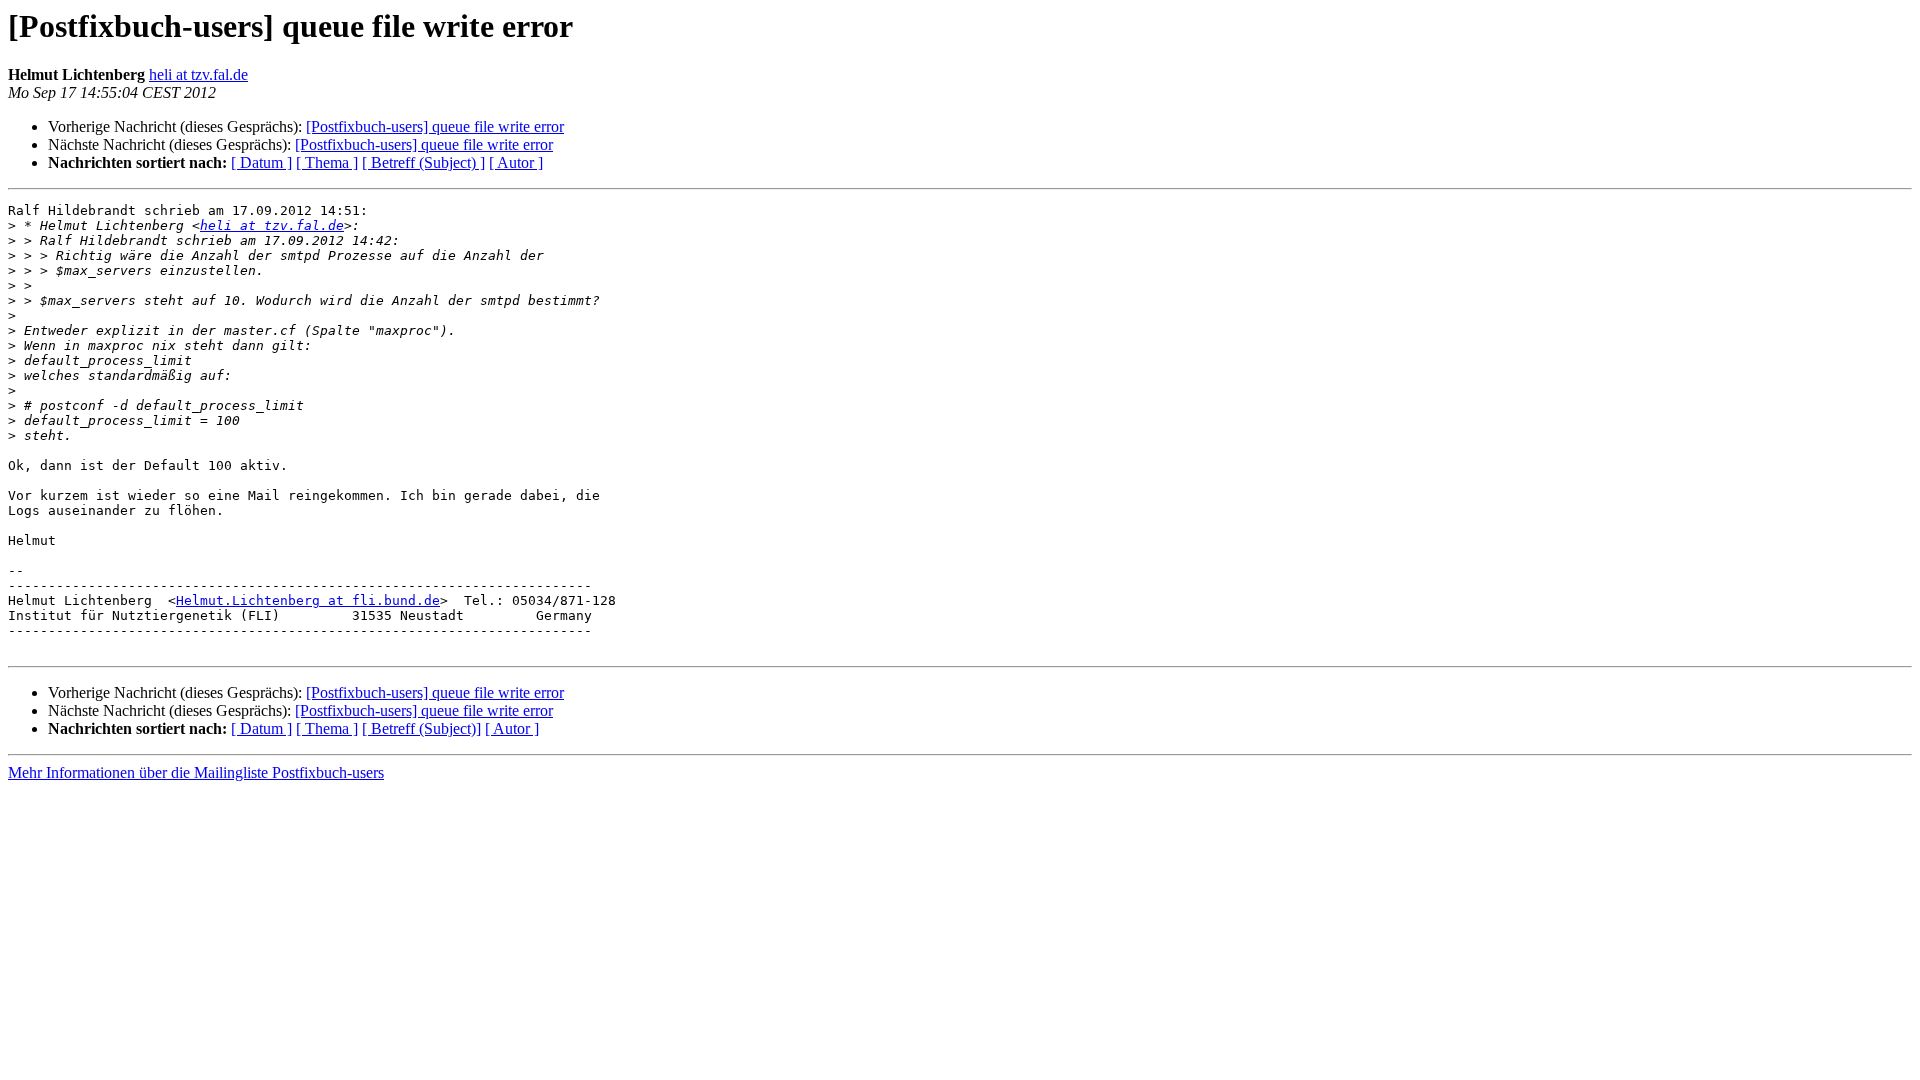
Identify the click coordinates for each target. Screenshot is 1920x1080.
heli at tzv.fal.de (198, 74)
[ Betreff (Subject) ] (423, 162)
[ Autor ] (516, 162)
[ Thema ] (327, 162)
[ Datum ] (261, 162)
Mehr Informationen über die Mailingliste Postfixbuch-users (196, 772)
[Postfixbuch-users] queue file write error (435, 126)
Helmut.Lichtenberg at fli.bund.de (308, 600)
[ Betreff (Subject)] (421, 728)
